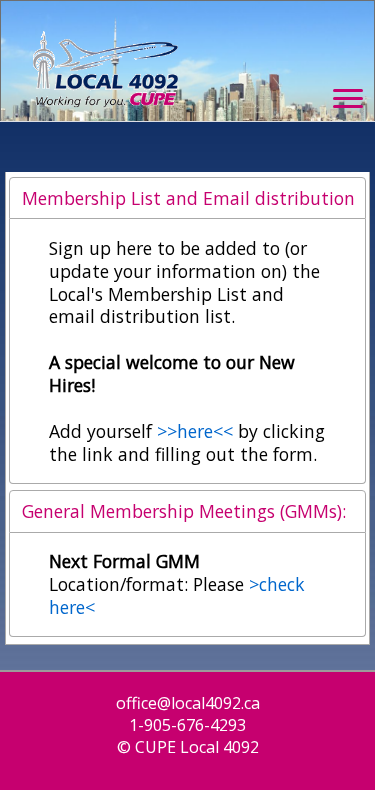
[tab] (187, 198)
